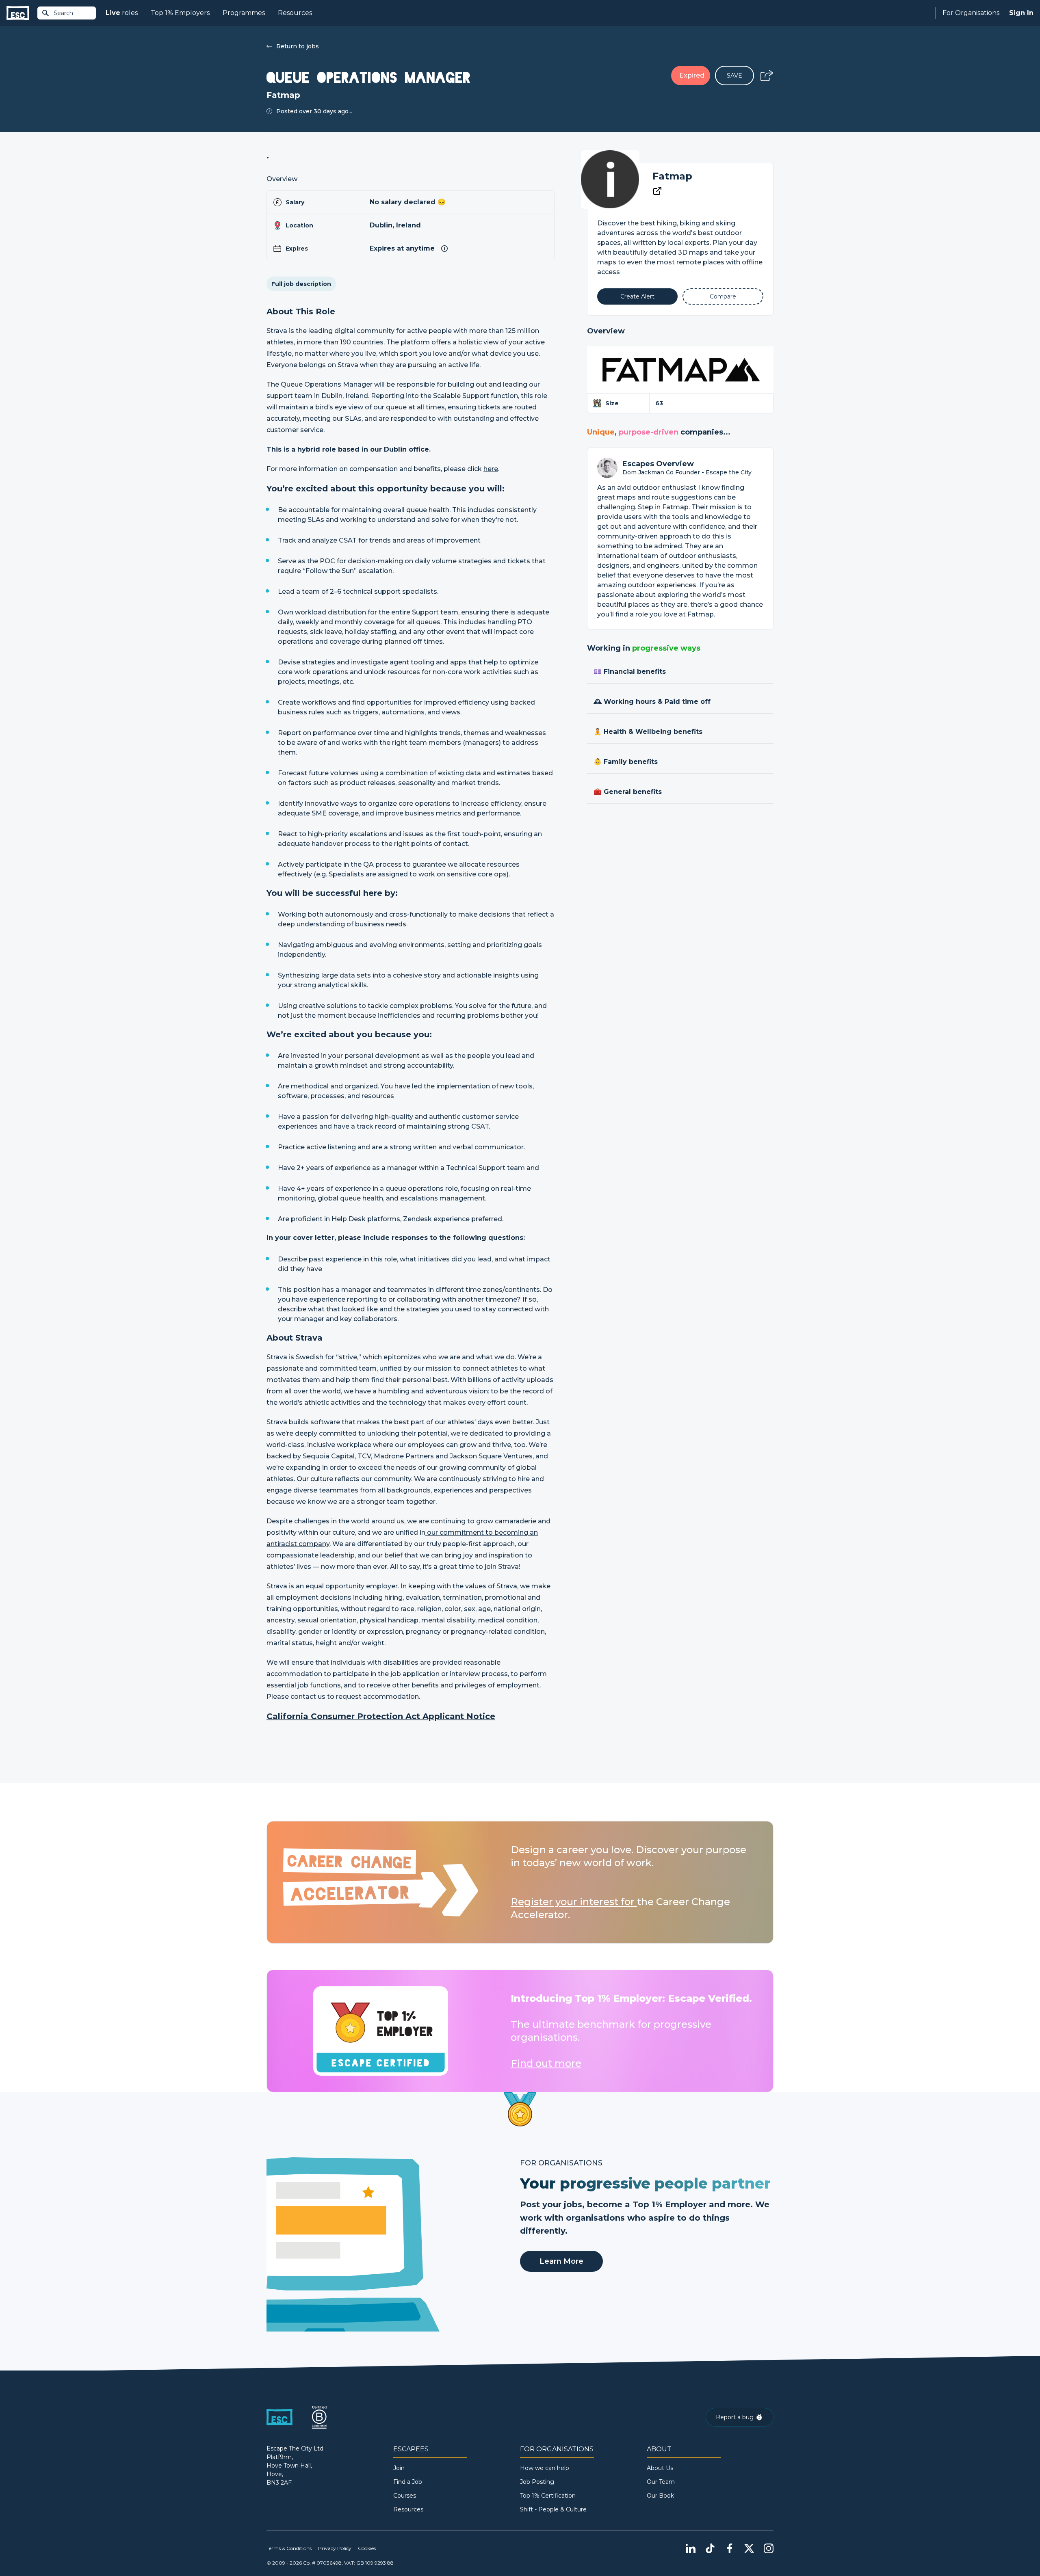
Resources (295, 13)
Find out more (546, 2063)
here (491, 469)
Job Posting (537, 2482)
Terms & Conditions (289, 2548)
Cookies (367, 2548)
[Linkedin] (691, 2548)
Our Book (660, 2496)
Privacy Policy (335, 2548)
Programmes (244, 13)
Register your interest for (574, 1902)
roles (122, 13)
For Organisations (971, 13)
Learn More (561, 2261)
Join (399, 2468)
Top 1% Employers (180, 13)
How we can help (545, 2468)
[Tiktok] (710, 2548)
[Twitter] (749, 2548)
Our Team (661, 2482)
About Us (660, 2468)
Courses (405, 2496)
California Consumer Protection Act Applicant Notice (381, 1716)
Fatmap (672, 176)
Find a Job (408, 2482)
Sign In (1021, 13)
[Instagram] (769, 2548)
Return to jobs (298, 46)
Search (63, 13)
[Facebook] (730, 2548)
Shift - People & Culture (553, 2509)
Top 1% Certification (548, 2496)
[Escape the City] (18, 13)
